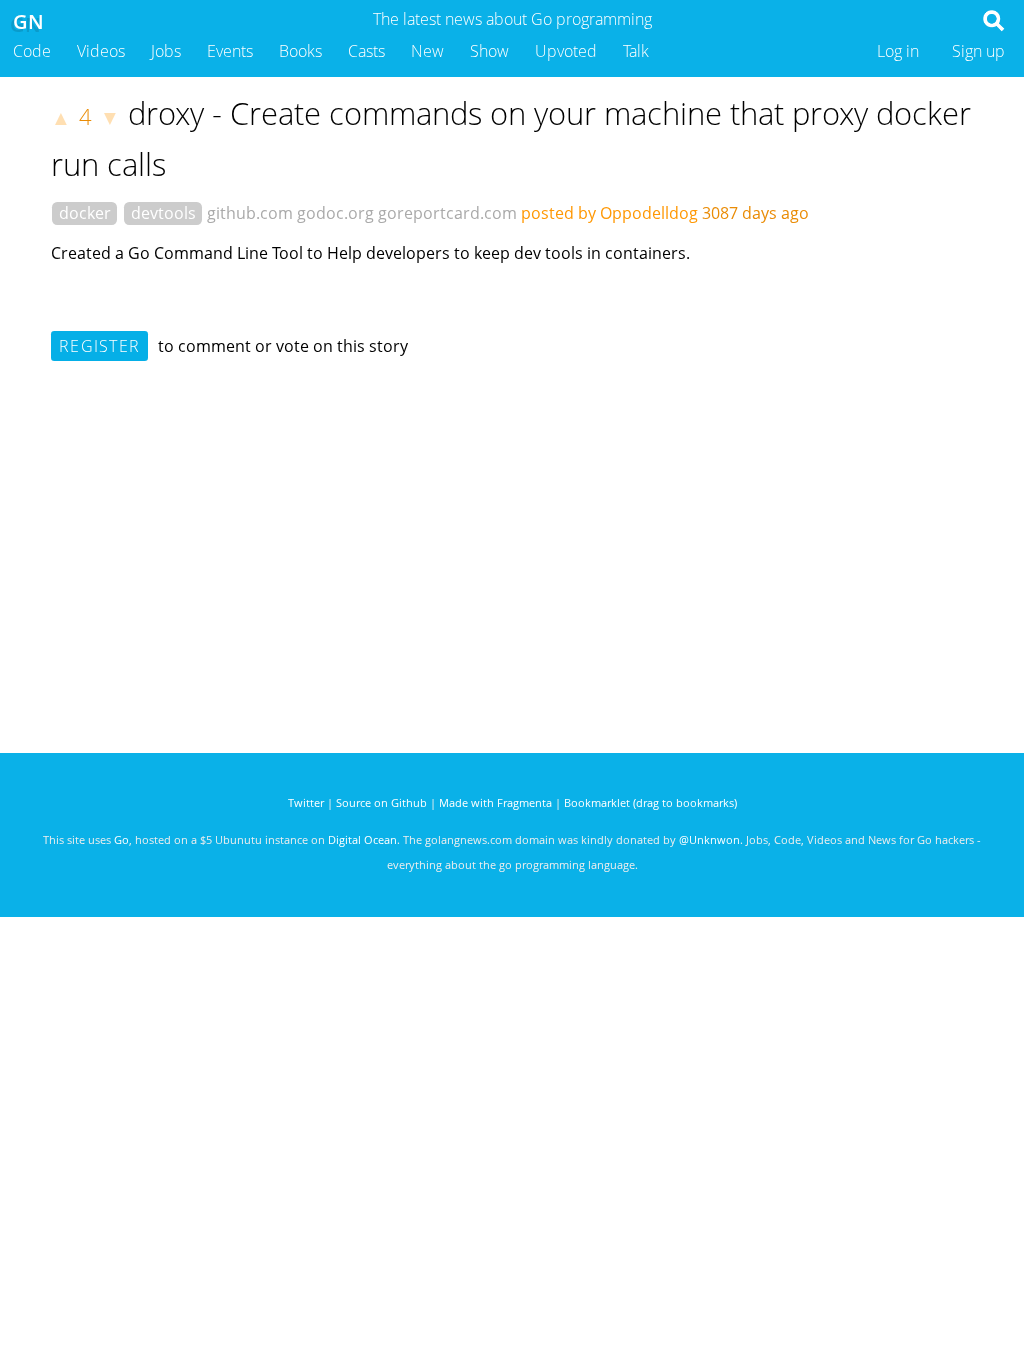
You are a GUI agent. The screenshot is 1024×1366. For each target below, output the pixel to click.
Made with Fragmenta (495, 802)
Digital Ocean (362, 839)
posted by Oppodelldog (609, 213)
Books (300, 51)
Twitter (306, 802)
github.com (250, 213)
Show (489, 51)
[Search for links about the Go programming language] (997, 26)
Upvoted (566, 51)
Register (99, 346)
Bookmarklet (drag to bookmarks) (650, 802)
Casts (366, 51)
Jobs (166, 51)
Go (121, 839)
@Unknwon (709, 839)
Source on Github (381, 802)
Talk (636, 51)
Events (230, 51)
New (427, 51)
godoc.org (335, 213)
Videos (101, 51)
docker (85, 213)
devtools (163, 213)
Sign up (978, 51)
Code (32, 51)
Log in (898, 51)
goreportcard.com (447, 213)
